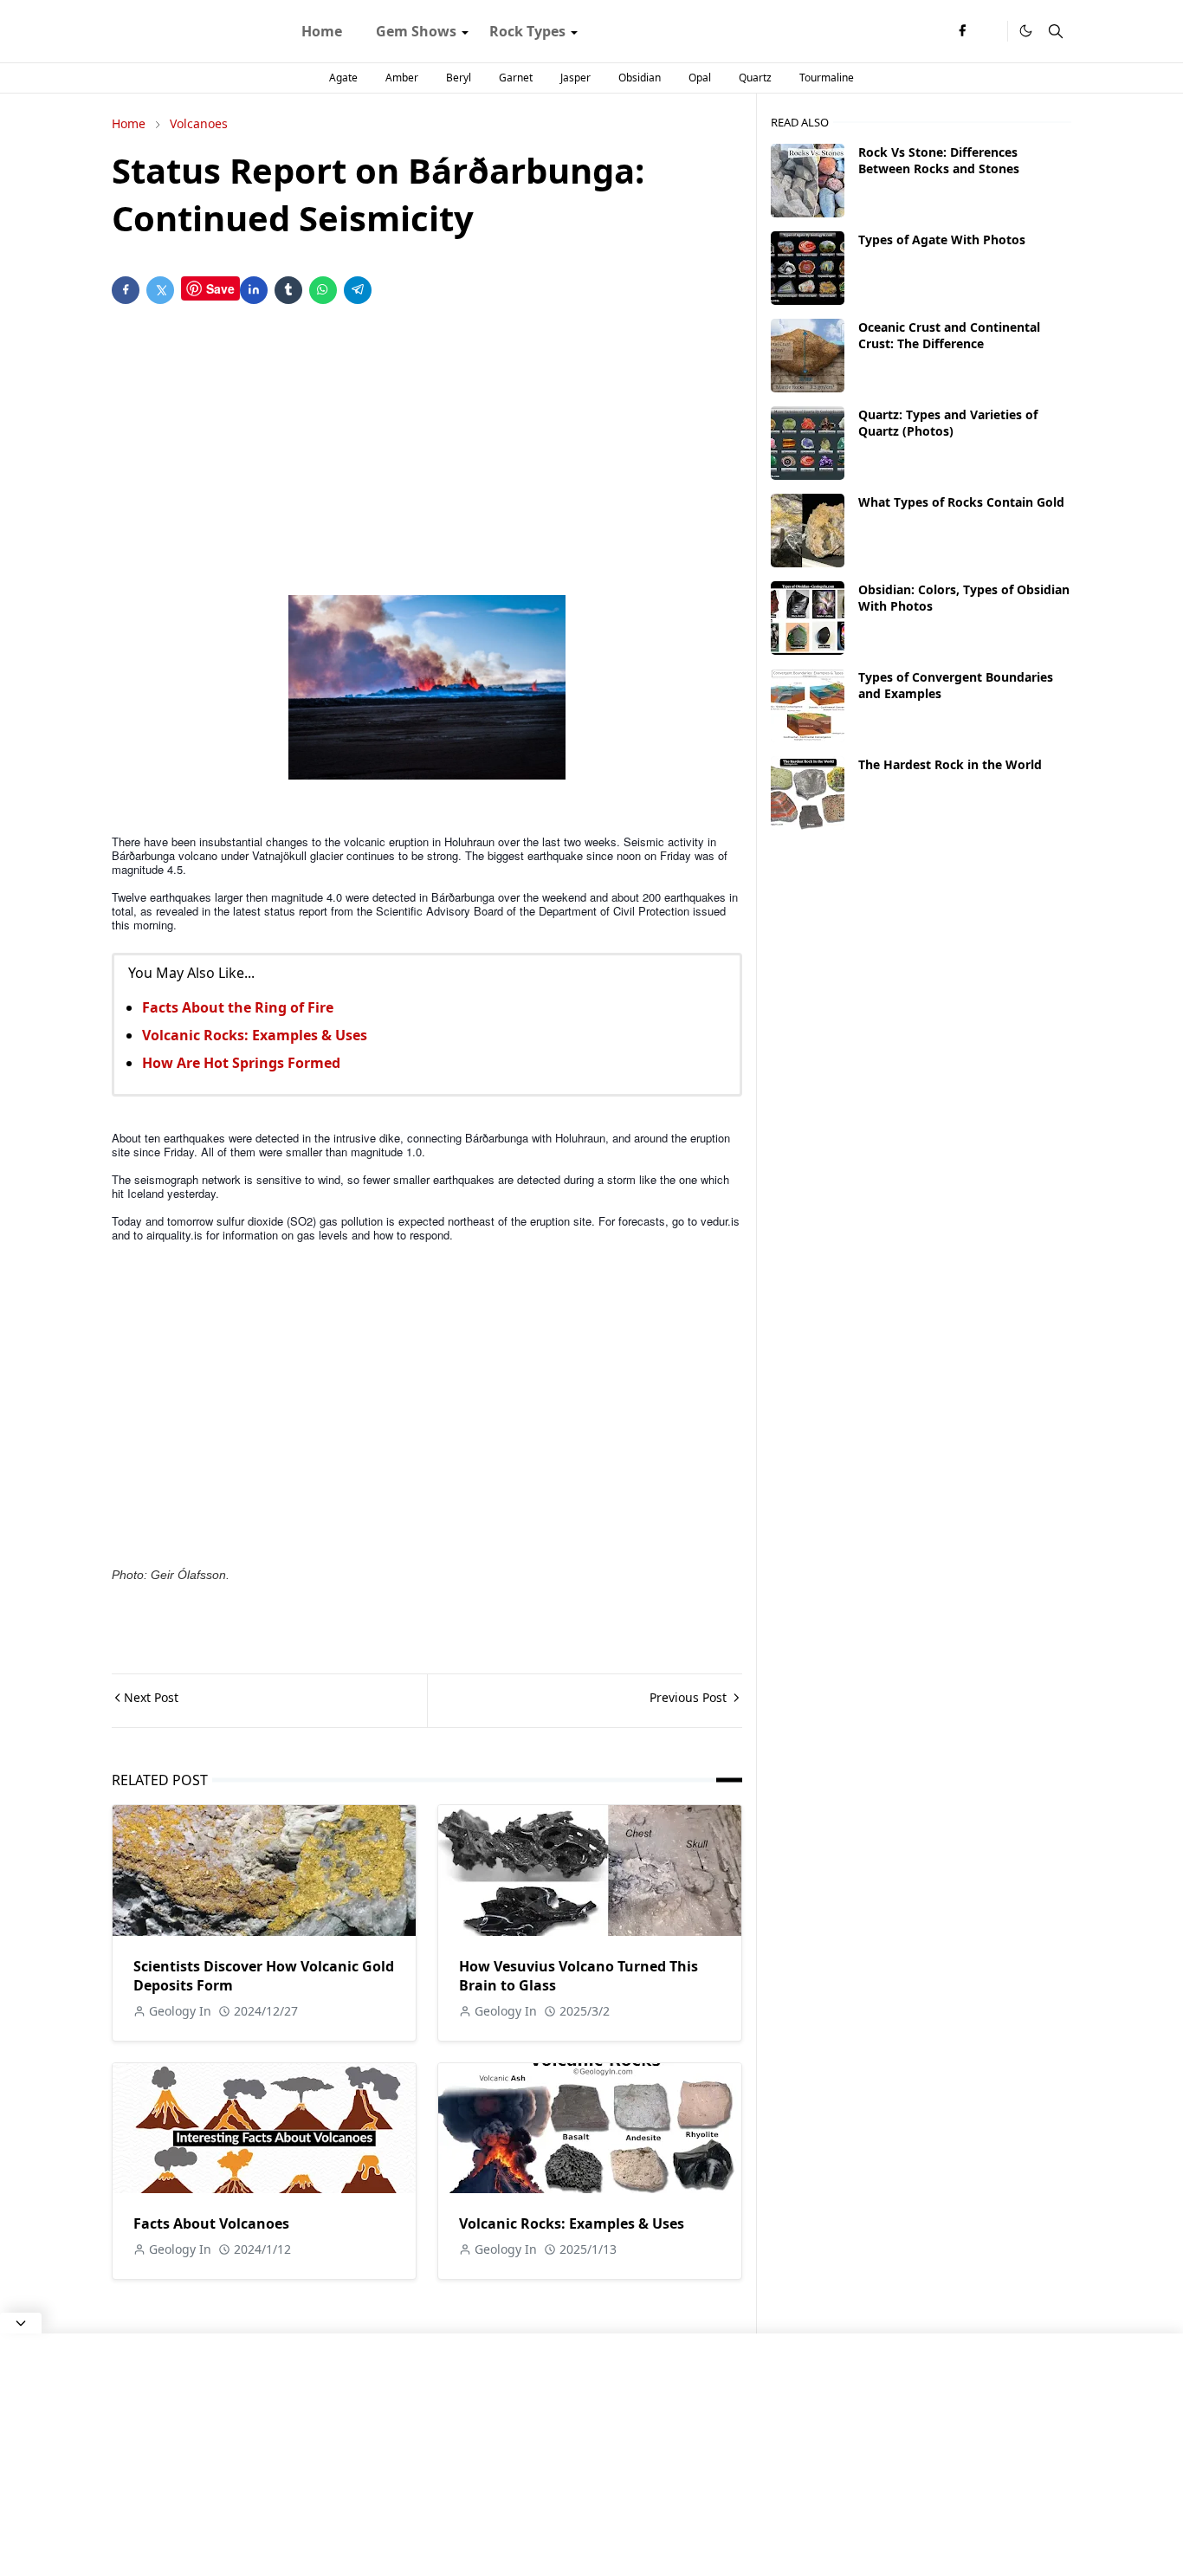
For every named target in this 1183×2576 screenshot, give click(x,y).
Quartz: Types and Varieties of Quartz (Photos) (948, 423)
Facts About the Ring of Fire (238, 1007)
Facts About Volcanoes (211, 2223)
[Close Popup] (21, 2323)
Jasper (575, 78)
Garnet (516, 78)
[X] (990, 31)
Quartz (755, 78)
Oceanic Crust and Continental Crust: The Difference (949, 335)
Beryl (459, 78)
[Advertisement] (427, 453)
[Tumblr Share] (288, 290)
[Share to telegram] (358, 290)
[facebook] (962, 31)
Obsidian (640, 78)
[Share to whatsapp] (323, 290)
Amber (402, 78)
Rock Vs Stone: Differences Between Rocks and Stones (939, 160)
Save (220, 288)
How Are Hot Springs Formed (241, 1063)
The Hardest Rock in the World (950, 764)
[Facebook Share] (126, 290)
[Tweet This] (160, 290)
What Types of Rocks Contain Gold (961, 502)
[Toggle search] (1056, 31)
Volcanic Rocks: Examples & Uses (255, 1035)
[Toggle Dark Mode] (1026, 31)
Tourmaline (827, 78)
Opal (700, 78)
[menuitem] (322, 31)
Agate (343, 78)
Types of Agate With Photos (942, 239)
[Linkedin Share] (254, 290)
